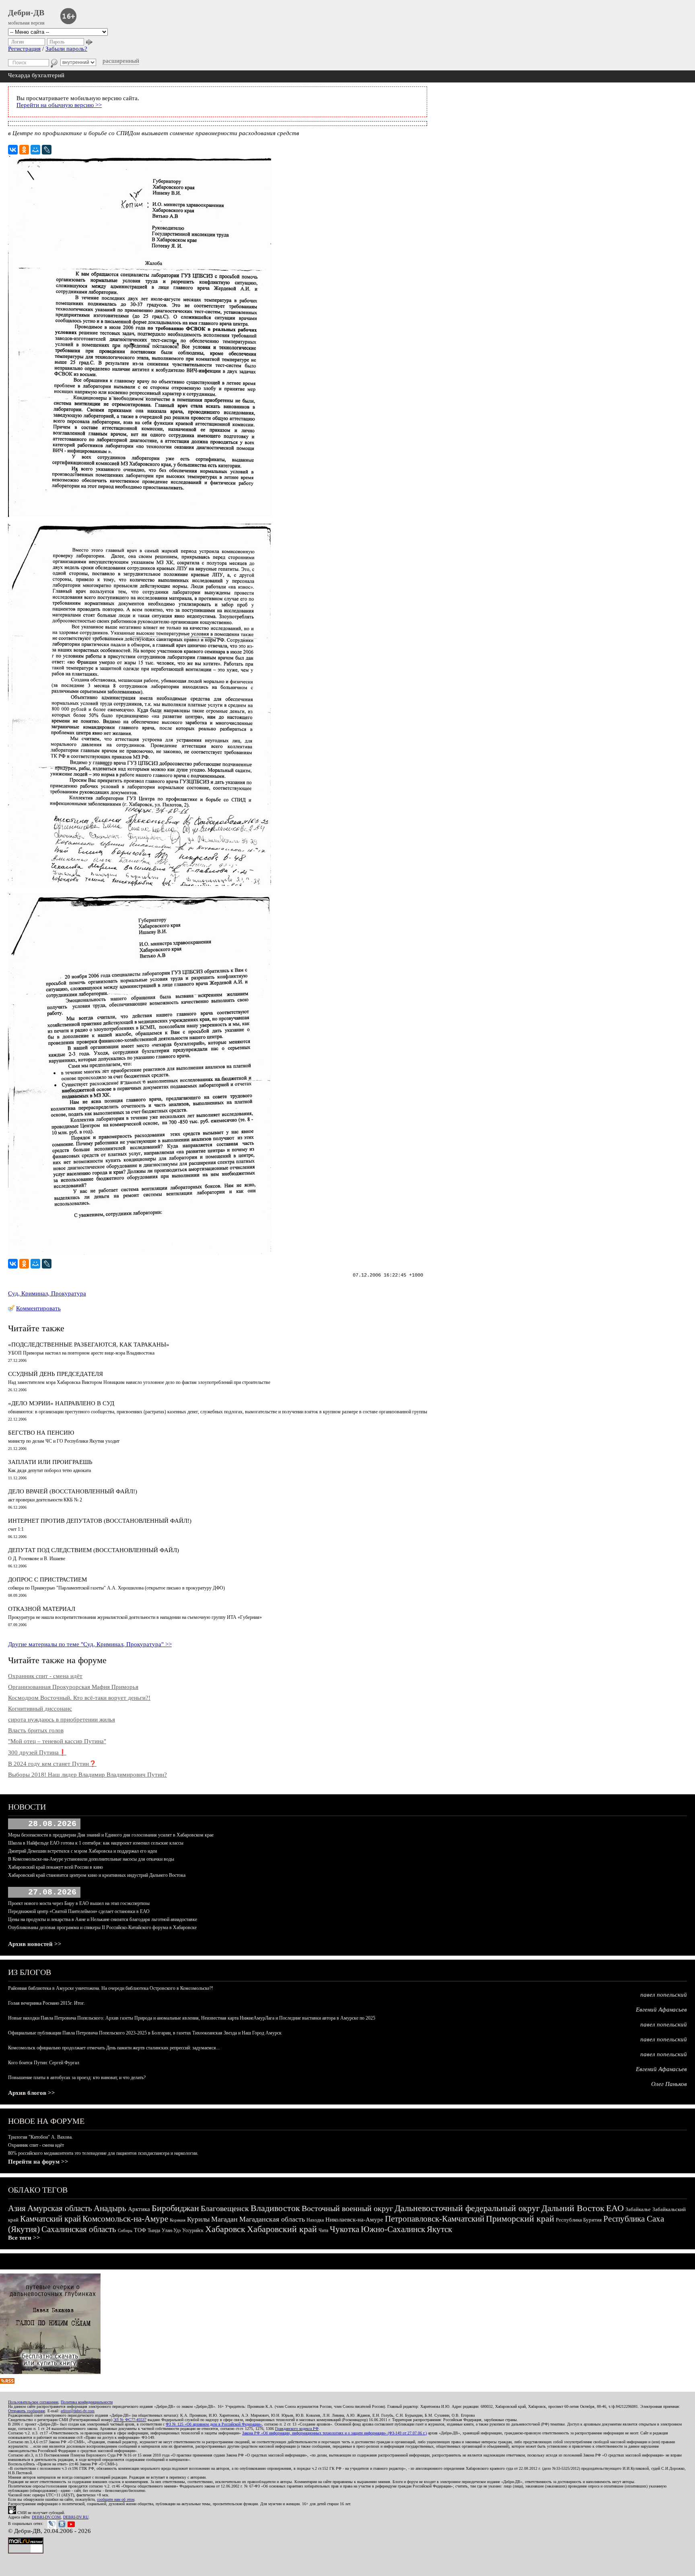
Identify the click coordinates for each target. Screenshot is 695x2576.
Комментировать (38, 1308)
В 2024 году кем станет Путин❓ (52, 1764)
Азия (17, 2208)
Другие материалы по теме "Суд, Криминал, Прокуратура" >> (90, 1644)
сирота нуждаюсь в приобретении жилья (62, 1719)
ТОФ (140, 2230)
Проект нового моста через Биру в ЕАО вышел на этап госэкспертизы (79, 1903)
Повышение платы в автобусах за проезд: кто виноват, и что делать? (77, 2078)
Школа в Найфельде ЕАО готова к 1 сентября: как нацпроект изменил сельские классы (96, 1843)
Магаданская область (272, 2219)
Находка (315, 2220)
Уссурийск (193, 2230)
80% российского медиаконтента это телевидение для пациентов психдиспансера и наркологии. (103, 2153)
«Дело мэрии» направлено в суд (61, 1403)
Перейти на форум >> (38, 2162)
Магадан (224, 2219)
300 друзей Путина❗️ (37, 1752)
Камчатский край (50, 2219)
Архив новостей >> (35, 1944)
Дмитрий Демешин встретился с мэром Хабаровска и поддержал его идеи (82, 1851)
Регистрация (24, 49)
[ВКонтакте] (13, 150)
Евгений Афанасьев (661, 2010)
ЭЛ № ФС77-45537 (130, 2420)
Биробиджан (175, 2208)
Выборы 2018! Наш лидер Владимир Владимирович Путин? (87, 1775)
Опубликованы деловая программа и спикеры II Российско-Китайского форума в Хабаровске (102, 1927)
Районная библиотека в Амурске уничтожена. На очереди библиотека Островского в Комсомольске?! (111, 1988)
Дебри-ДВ (26, 12)
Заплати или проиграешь (50, 1462)
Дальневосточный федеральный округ (467, 2208)
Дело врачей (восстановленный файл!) (73, 1491)
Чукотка (344, 2229)
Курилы (198, 2219)
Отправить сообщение (27, 2411)
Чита (323, 2230)
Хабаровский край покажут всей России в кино (56, 1867)
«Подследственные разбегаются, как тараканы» (89, 1345)
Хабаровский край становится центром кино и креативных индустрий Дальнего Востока (97, 1875)
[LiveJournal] (47, 150)
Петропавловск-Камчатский (435, 2219)
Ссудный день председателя (56, 1374)
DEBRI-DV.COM (46, 2517)
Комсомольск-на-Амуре (125, 2219)
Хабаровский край (282, 2229)
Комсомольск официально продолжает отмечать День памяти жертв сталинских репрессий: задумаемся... (114, 2048)
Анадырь (110, 2208)
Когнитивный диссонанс (40, 1709)
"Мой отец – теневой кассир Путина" (57, 1741)
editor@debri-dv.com (78, 2411)
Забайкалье (638, 2209)
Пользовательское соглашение (33, 2402)
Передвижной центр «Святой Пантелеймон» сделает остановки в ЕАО (79, 1911)
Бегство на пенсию (41, 1433)
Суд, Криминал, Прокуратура (47, 1293)
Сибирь (125, 2230)
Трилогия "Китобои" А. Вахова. (40, 2137)
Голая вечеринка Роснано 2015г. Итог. (46, 2003)
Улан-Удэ (171, 2230)
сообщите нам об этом (116, 2499)
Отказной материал (42, 1609)
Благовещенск (225, 2208)
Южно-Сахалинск (393, 2229)
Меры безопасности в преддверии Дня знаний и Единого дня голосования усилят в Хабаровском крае (111, 1835)
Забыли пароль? (66, 49)
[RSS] (7, 2382)
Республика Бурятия (579, 2220)
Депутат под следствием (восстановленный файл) (94, 1550)
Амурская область (60, 2208)
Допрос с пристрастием (47, 1579)
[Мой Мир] (35, 150)
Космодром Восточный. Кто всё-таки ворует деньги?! (79, 1698)
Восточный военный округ (347, 2208)
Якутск (439, 2229)
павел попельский (664, 1995)
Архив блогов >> (32, 2093)
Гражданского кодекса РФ (297, 2429)
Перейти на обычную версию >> (59, 105)
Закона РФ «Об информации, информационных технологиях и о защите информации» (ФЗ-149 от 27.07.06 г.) (334, 2433)
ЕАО (615, 2208)
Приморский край (520, 2219)
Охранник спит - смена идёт (45, 1676)
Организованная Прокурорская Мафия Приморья (73, 1687)
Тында (154, 2230)
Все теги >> (24, 2238)
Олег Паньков (669, 2084)
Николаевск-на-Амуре (354, 2220)
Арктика (139, 2209)
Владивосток (275, 2208)
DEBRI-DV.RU (76, 2517)
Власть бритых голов (36, 1730)
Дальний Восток (573, 2208)
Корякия (178, 2220)
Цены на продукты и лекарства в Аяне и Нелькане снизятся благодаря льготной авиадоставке (103, 1919)
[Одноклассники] (24, 150)
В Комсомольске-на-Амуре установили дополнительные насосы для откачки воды (91, 1859)
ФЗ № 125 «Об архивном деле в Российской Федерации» (214, 2424)
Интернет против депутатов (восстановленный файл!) (100, 1521)
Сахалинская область (79, 2229)
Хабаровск (225, 2229)
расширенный (121, 61)
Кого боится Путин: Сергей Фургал (44, 2063)
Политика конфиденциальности (87, 2402)
